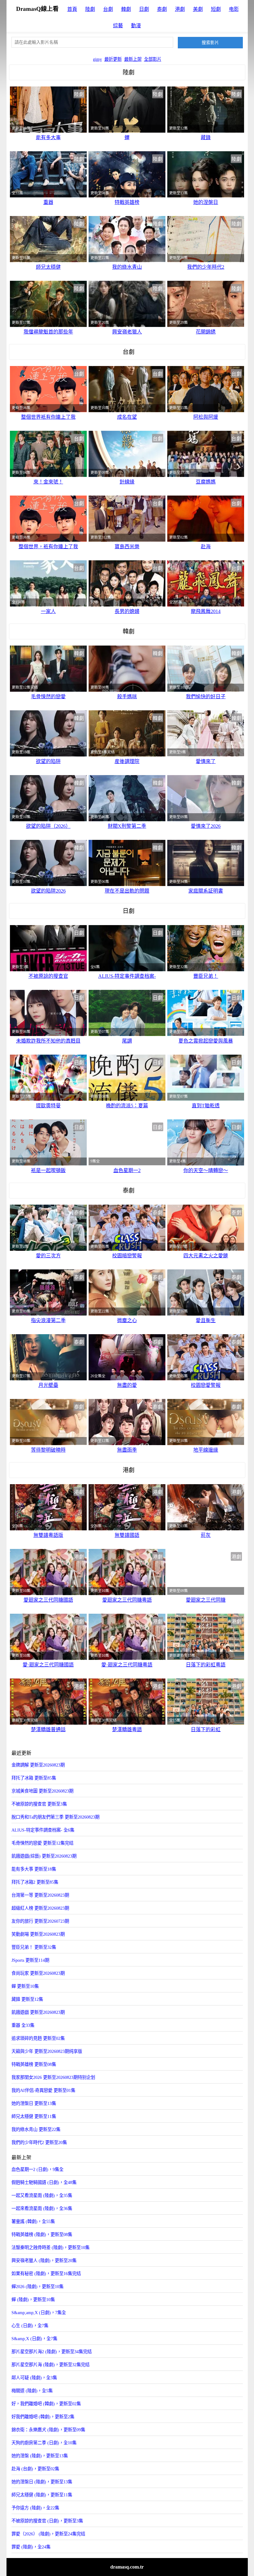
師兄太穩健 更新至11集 (34, 2116)
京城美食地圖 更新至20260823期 (42, 1791)
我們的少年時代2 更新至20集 (39, 2142)
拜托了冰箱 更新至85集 (34, 1778)
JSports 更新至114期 (30, 1960)
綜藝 (118, 26)
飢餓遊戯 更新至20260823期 (38, 2012)
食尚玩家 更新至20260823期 (38, 1973)
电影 (234, 9)
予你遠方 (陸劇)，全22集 (35, 2508)
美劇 (198, 9)
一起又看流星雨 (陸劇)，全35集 (42, 2195)
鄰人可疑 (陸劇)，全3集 (34, 2378)
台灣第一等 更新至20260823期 (40, 1895)
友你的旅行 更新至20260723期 (40, 1921)
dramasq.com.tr (127, 2567)
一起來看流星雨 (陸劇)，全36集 (42, 2208)
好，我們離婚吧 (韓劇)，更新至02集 (46, 2404)
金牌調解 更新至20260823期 (38, 1765)
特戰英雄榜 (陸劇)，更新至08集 (42, 2234)
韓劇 (126, 9)
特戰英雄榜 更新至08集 (34, 2064)
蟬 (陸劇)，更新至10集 (33, 2300)
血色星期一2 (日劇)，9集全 (37, 2169)
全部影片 (153, 59)
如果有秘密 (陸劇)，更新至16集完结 (46, 2274)
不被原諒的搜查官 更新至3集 (39, 1804)
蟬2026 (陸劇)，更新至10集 (37, 2287)
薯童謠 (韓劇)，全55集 (33, 2221)
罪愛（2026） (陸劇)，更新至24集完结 (48, 2534)
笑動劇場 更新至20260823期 (38, 1934)
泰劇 (162, 9)
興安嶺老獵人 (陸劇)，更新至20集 (44, 2261)
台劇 (108, 9)
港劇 (180, 9)
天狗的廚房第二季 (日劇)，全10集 (44, 2443)
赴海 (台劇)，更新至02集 (35, 2469)
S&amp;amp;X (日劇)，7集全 (39, 2313)
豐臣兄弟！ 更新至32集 (34, 1947)
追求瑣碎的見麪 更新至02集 (38, 2038)
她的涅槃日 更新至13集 (34, 2103)
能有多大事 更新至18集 (34, 1869)
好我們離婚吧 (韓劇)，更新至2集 (43, 2417)
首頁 (72, 9)
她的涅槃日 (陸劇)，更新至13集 (42, 2482)
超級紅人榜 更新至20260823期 (40, 1908)
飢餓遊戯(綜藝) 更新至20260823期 (44, 1856)
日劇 (144, 9)
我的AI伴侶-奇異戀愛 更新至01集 (43, 2090)
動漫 (136, 26)
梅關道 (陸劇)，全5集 (32, 2391)
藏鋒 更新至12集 (27, 1999)
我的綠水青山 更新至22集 (36, 2129)
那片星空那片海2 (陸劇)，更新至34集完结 (52, 2352)
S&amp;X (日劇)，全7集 (34, 2339)
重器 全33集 (23, 2025)
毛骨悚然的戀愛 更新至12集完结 (42, 1843)
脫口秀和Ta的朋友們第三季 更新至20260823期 (55, 1817)
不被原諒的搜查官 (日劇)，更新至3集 (47, 2521)
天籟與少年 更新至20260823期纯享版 (47, 2051)
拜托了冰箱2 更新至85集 (35, 1882)
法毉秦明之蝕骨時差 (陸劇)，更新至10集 (50, 2247)
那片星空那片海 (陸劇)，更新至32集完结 (50, 2365)
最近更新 (113, 59)
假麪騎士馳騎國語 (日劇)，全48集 (44, 2182)
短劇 (216, 9)
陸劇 (90, 9)
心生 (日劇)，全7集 (30, 2326)
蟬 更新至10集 (25, 1986)
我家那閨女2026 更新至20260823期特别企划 (53, 2077)
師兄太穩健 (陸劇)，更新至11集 (42, 2495)
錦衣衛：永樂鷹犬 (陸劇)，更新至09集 (48, 2430)
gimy (97, 59)
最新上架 (133, 59)
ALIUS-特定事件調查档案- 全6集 (43, 1830)
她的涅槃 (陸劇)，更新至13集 (40, 2456)
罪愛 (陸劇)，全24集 (31, 2547)
